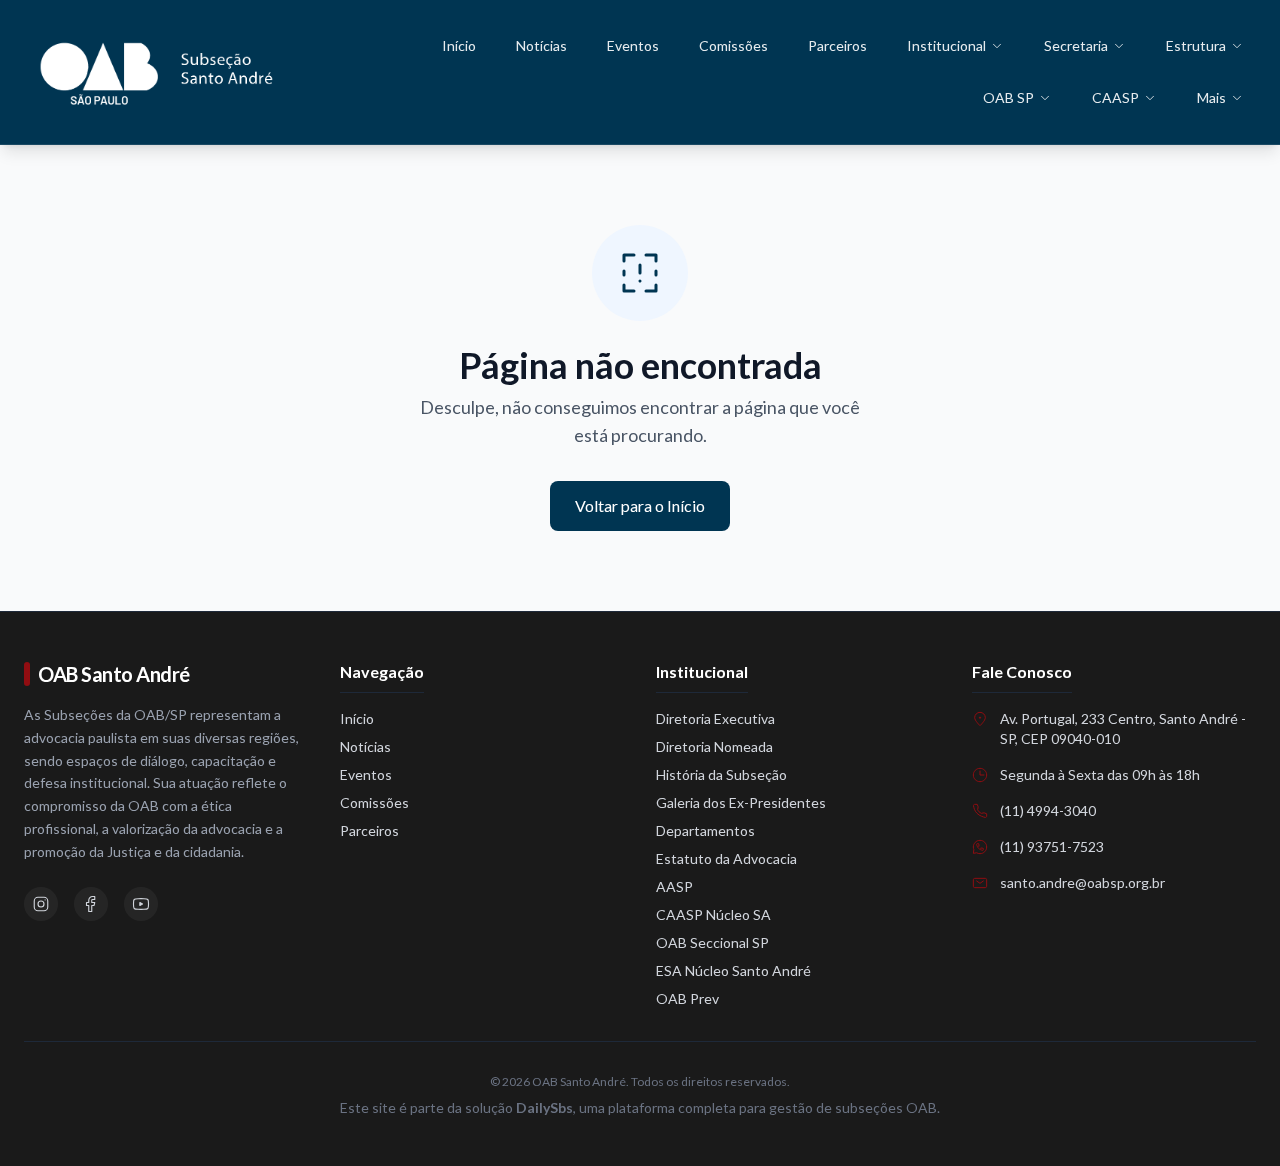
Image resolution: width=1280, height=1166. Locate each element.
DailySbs (544, 1107)
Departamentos (705, 830)
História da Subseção (721, 774)
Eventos (633, 45)
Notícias (541, 45)
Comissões (733, 45)
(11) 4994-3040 (1048, 810)
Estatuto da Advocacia (726, 858)
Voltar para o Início (640, 505)
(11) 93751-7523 (1052, 846)
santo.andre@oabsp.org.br (1082, 882)
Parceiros (837, 45)
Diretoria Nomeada (714, 746)
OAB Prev (687, 998)
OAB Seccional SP (712, 942)
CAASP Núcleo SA (713, 914)
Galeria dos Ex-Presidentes (741, 802)
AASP (674, 886)
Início (459, 45)
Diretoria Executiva (715, 718)
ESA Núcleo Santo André (733, 970)
